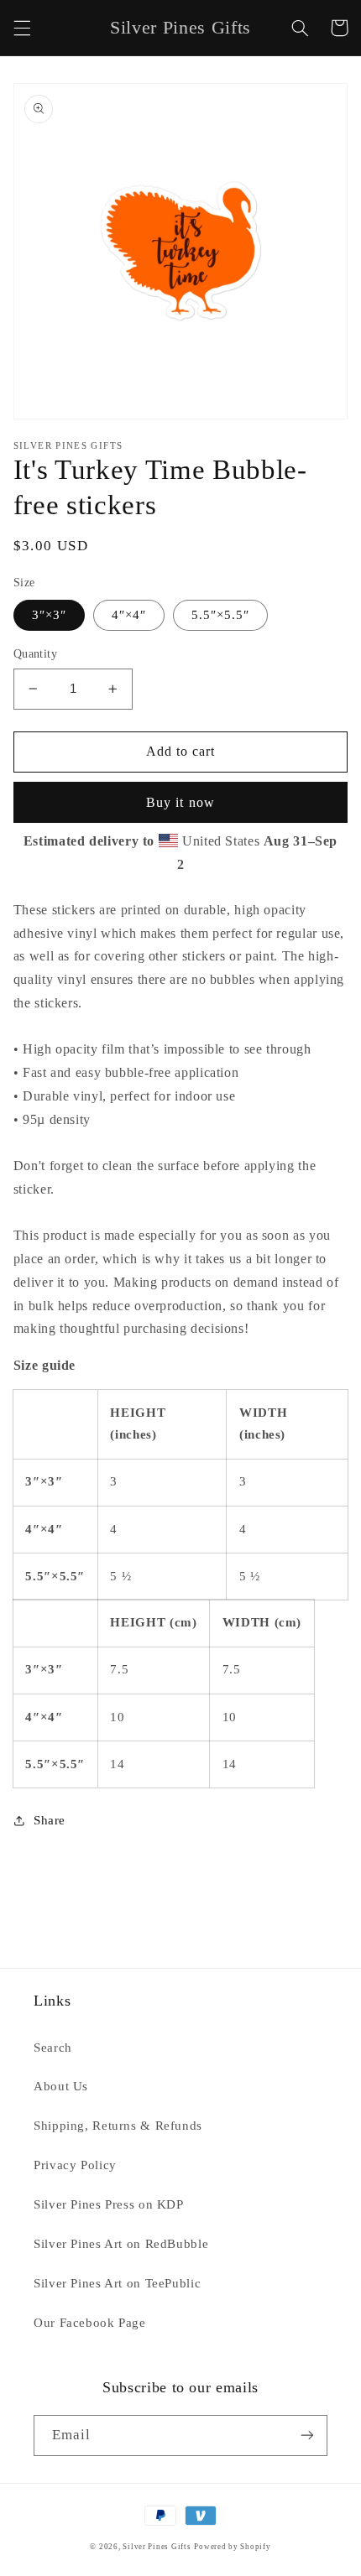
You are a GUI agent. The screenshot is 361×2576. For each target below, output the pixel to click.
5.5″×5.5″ (220, 615)
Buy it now (180, 802)
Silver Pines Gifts (157, 2547)
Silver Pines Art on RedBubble (121, 2244)
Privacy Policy (75, 2165)
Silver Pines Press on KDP (109, 2204)
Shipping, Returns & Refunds (118, 2126)
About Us (61, 2086)
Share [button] (50, 1820)
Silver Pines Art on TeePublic (117, 2283)
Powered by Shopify (232, 2547)
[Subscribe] (307, 2435)
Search (53, 2048)
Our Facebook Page (90, 2323)
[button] (22, 28)
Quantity (35, 654)
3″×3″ (49, 615)
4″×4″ (129, 615)
